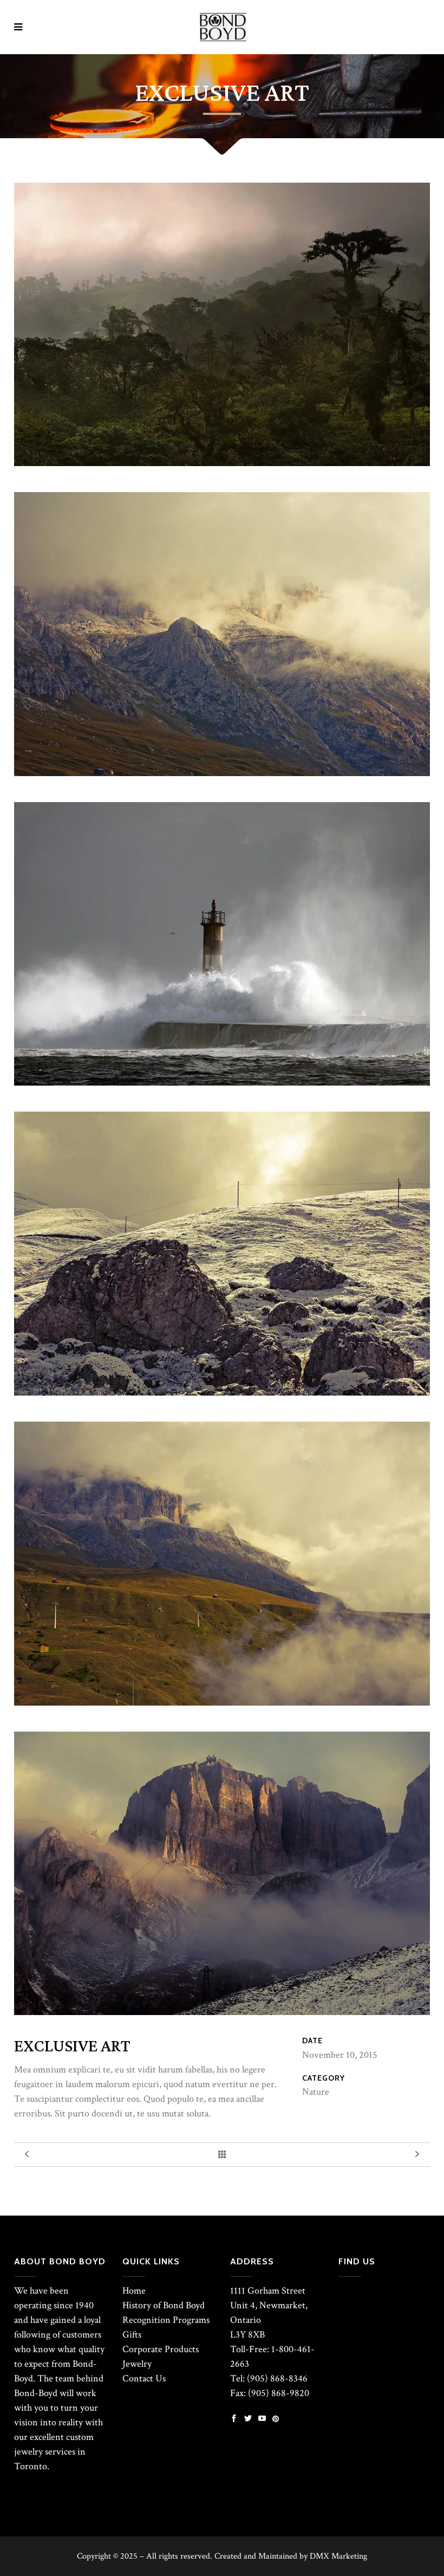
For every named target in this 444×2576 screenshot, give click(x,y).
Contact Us (144, 2378)
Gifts (132, 2335)
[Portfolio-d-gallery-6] (222, 773)
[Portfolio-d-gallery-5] (222, 1703)
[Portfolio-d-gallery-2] (222, 1393)
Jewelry (137, 2364)
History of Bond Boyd (164, 2305)
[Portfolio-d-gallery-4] (222, 1083)
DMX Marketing (338, 2556)
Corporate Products (161, 2349)
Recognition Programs (166, 2320)
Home (134, 2291)
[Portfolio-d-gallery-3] (222, 2012)
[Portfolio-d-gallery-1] (222, 463)
